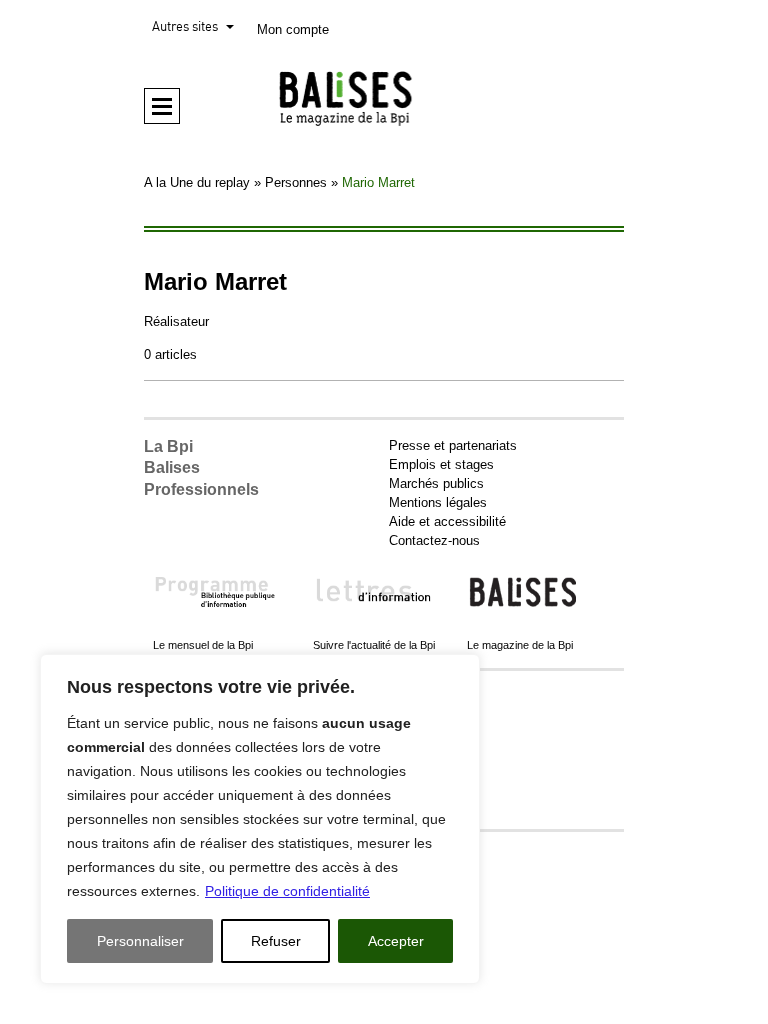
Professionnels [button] (201, 489)
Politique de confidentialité (287, 891)
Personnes (296, 182)
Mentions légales (438, 502)
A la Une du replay (197, 182)
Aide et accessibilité (447, 521)
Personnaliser (140, 941)
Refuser (276, 941)
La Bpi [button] (168, 446)
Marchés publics (436, 483)
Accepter (396, 941)
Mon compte (293, 29)
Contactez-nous (434, 540)
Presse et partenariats (453, 445)
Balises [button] (172, 467)
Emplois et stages (441, 464)
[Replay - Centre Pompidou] (384, 98)
